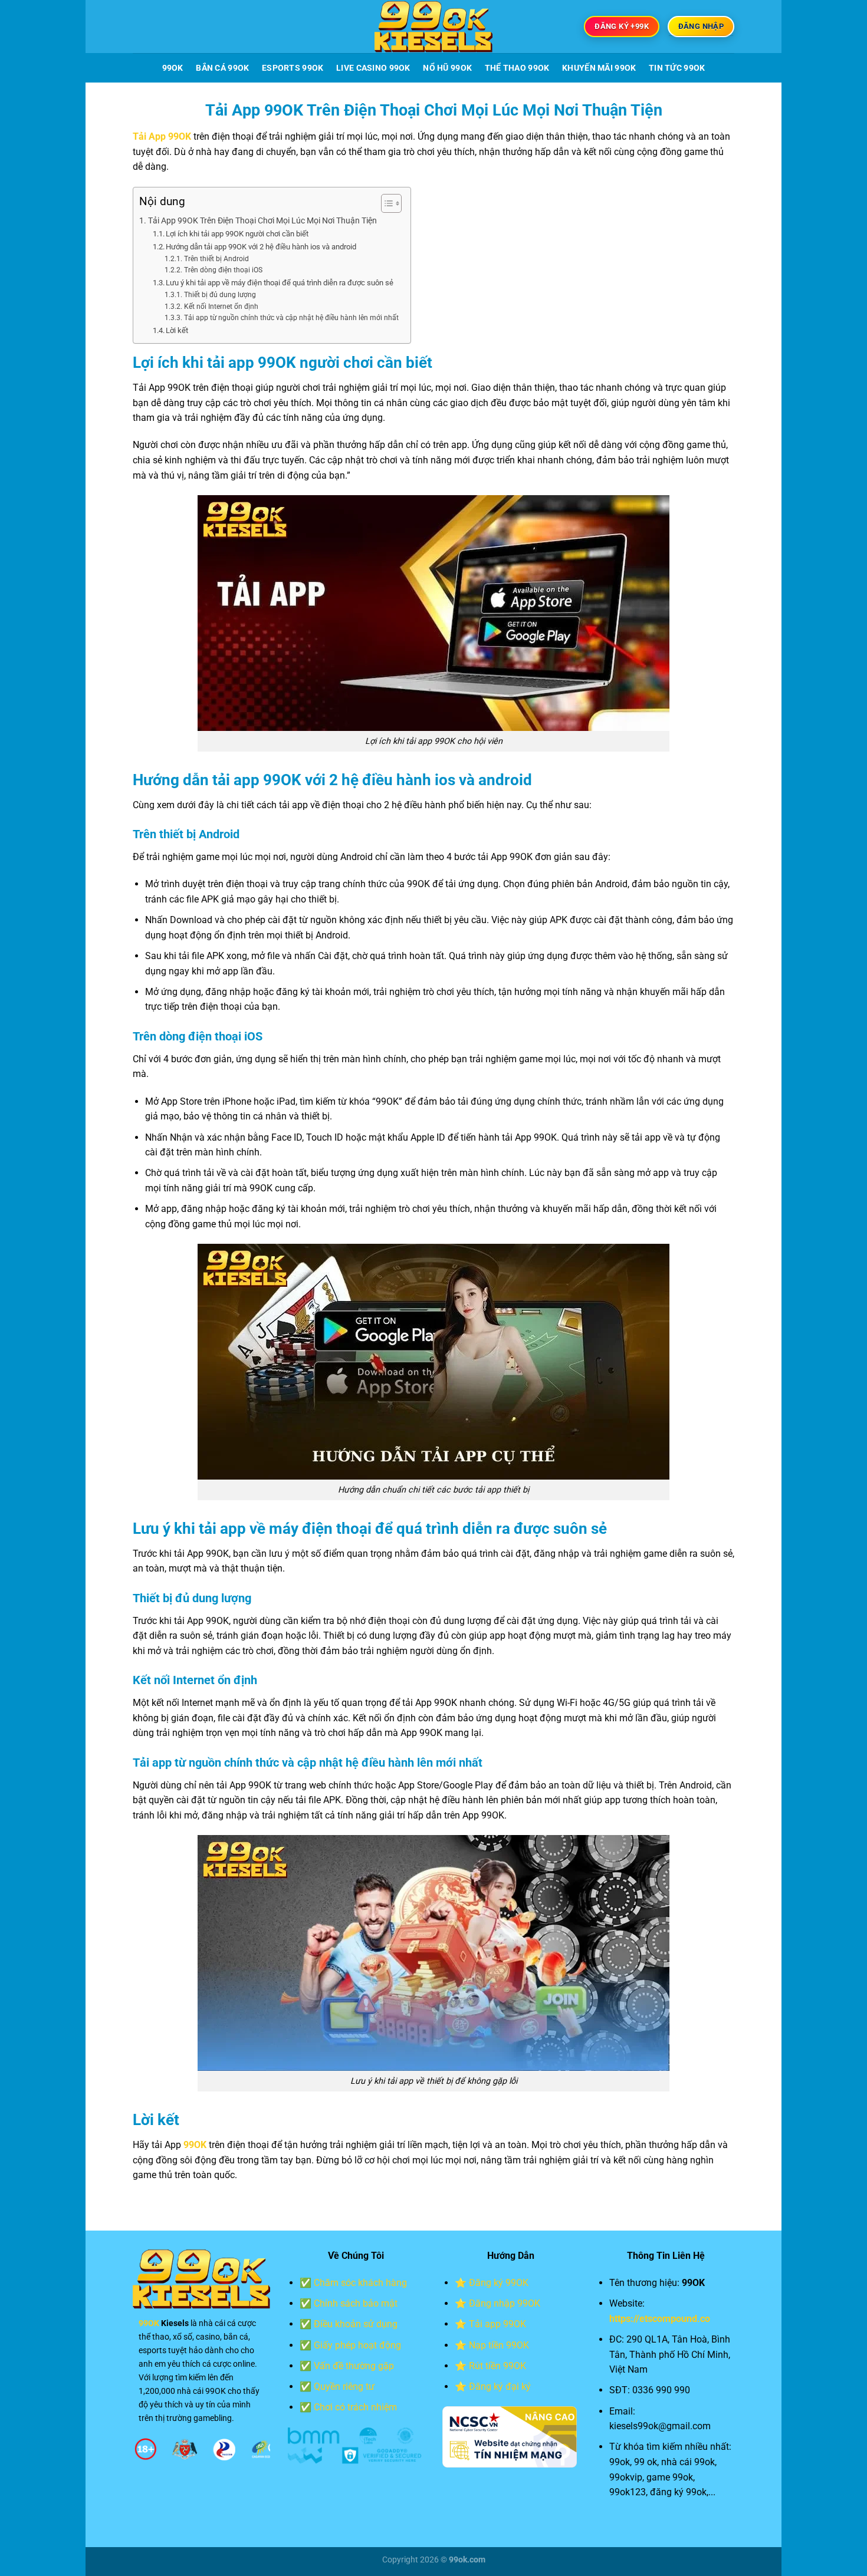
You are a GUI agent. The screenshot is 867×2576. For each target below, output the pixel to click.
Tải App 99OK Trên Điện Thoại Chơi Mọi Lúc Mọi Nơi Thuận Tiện (262, 221)
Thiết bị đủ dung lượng (220, 295)
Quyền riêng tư (344, 2386)
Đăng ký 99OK (499, 2283)
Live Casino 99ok (373, 68)
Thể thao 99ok (517, 68)
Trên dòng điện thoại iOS (223, 270)
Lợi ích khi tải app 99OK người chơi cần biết (237, 234)
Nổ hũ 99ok (447, 68)
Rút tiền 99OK (497, 2366)
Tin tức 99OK (677, 68)
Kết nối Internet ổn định (221, 307)
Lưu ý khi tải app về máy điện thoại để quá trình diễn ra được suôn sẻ (280, 283)
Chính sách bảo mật (356, 2303)
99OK (173, 68)
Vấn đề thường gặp (354, 2366)
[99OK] (433, 27)
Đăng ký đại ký (500, 2386)
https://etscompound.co (660, 2319)
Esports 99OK (293, 68)
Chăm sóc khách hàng (360, 2283)
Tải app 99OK (497, 2324)
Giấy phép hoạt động (357, 2345)
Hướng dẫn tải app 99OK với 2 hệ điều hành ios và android (261, 247)
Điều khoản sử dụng (356, 2324)
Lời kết (177, 330)
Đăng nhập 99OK (505, 2303)
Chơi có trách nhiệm (355, 2407)
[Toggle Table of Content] (385, 203)
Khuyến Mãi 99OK (599, 68)
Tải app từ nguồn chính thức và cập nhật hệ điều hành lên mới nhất (291, 318)
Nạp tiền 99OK (499, 2345)
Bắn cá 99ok (222, 68)
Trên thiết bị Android (216, 259)
